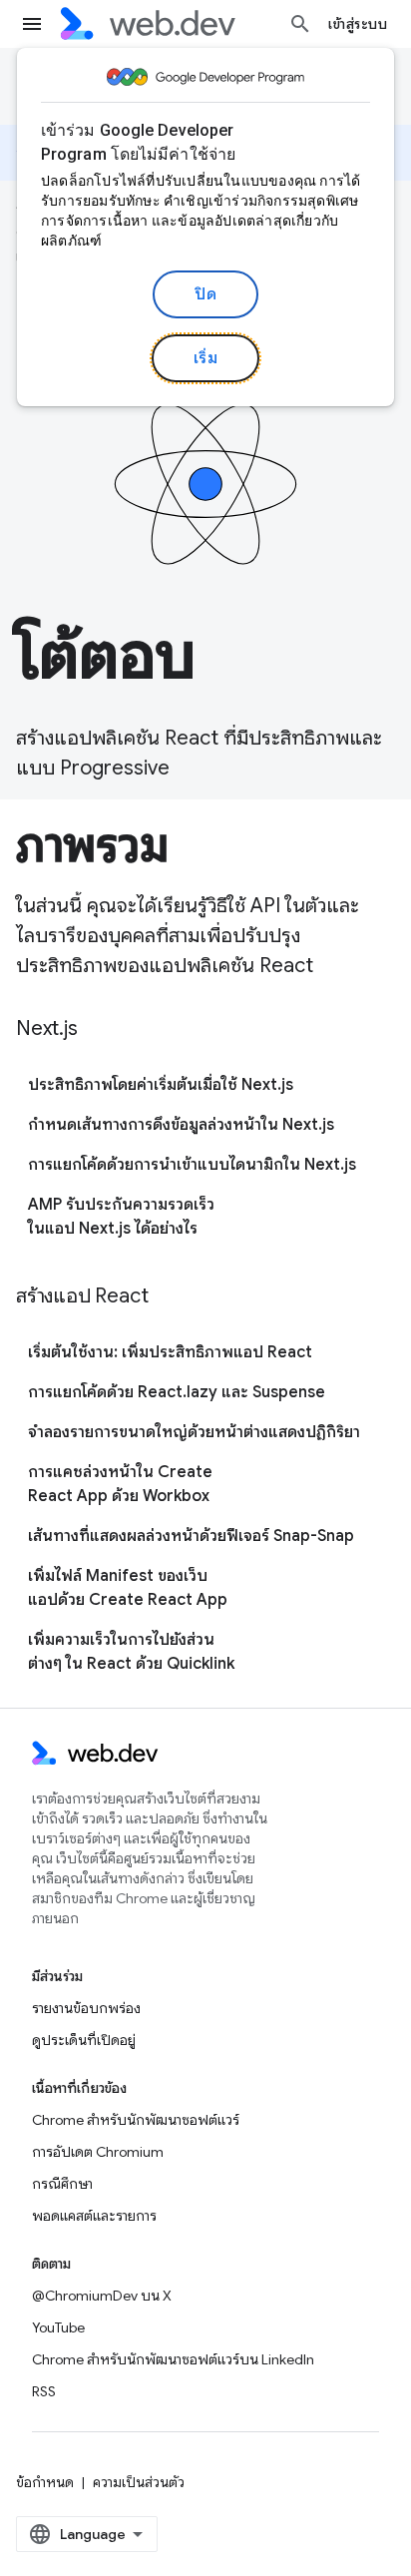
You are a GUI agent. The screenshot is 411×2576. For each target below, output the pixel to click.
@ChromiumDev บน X (102, 2296)
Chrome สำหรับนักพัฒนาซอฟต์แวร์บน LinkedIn (173, 2359)
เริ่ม (206, 358)
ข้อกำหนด (45, 2482)
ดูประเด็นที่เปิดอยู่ (84, 2040)
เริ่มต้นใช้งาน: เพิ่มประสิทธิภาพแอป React (170, 1352)
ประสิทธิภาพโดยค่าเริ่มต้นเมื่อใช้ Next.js (161, 1085)
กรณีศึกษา (62, 2184)
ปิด (205, 294)
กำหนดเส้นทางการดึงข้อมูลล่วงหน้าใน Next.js (181, 1125)
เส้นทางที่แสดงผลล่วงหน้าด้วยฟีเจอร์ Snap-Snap (191, 1536)
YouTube (58, 2327)
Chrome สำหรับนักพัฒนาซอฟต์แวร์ (136, 2120)
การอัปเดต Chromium (98, 2152)
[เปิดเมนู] (32, 24)
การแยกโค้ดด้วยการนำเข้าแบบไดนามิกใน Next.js (192, 1165)
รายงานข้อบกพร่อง (86, 2008)
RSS (44, 2391)
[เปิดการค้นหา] (300, 24)
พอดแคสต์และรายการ (94, 2216)
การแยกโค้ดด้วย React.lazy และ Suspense (177, 1392)
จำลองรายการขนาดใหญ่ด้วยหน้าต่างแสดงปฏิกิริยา (194, 1432)
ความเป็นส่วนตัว (139, 2482)
